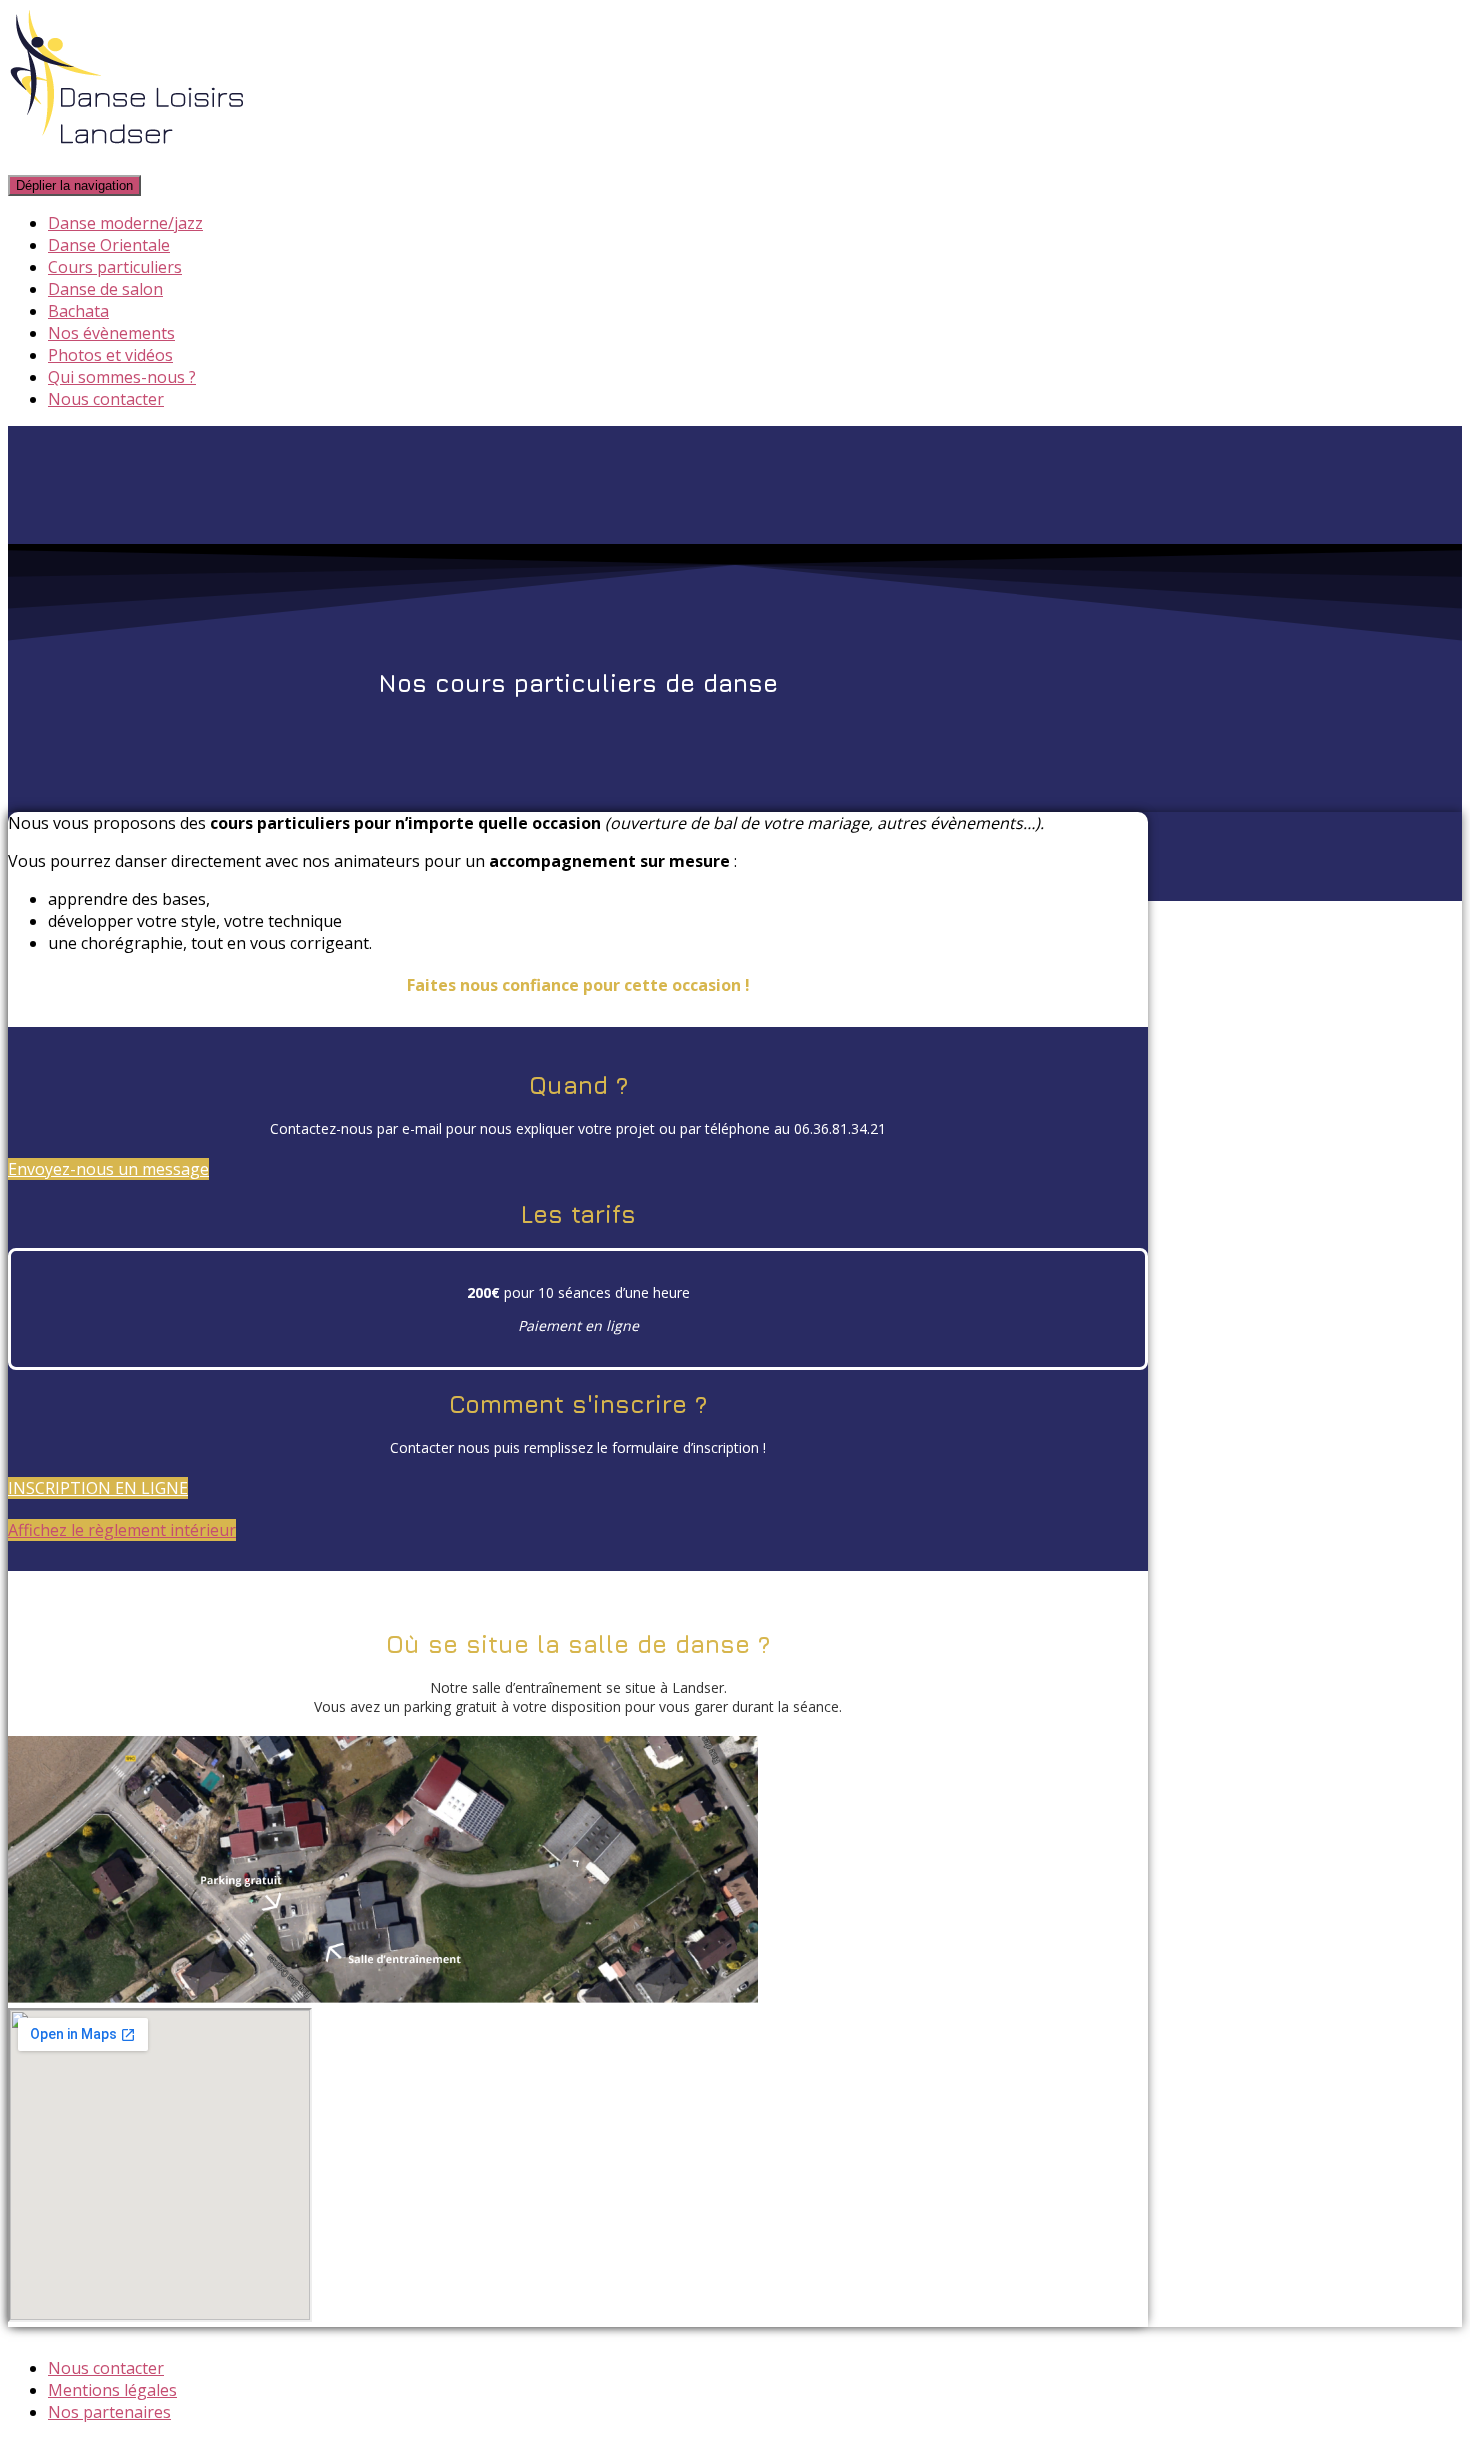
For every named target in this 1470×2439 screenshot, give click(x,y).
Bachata (78, 311)
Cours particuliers (115, 267)
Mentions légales (112, 2390)
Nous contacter (106, 399)
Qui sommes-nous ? (122, 377)
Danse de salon (105, 289)
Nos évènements (111, 333)
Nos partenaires (109, 2412)
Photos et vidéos (110, 355)
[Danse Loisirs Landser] (127, 162)
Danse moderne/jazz (125, 223)
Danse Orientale (109, 245)
